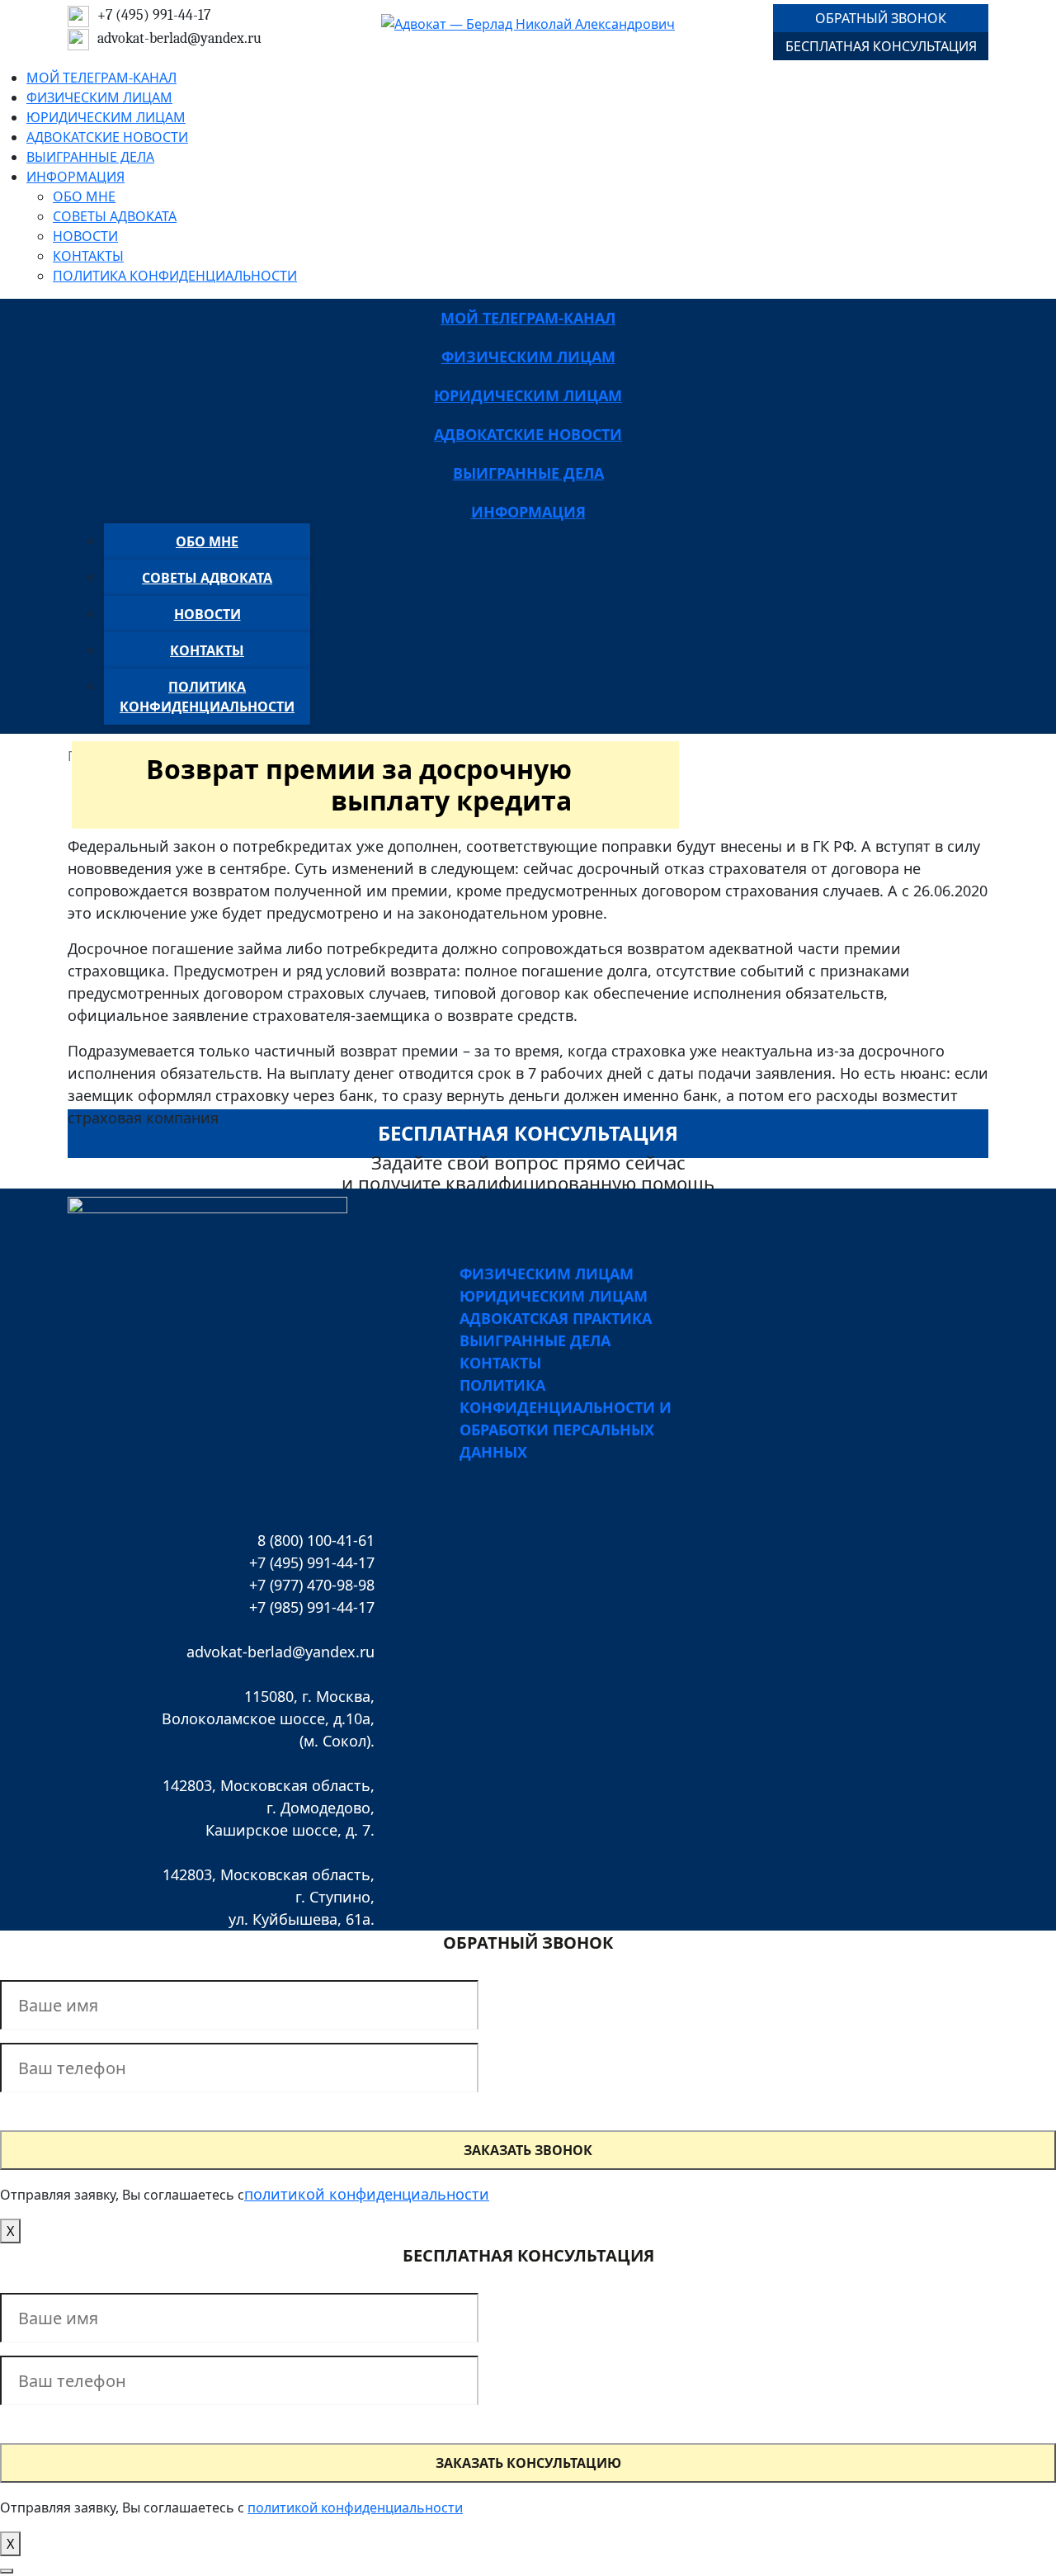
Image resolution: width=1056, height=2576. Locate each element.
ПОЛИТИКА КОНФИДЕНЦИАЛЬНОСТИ (175, 276)
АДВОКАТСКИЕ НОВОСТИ (107, 137)
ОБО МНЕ (84, 196)
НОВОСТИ (85, 236)
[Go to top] (7, 2571)
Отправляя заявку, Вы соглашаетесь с (122, 2195)
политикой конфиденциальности (367, 2194)
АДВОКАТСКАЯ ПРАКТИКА (556, 1318)
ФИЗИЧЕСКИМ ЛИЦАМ (99, 97)
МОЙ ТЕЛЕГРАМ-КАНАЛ (101, 78)
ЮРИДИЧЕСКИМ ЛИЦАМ (106, 117)
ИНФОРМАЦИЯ (75, 177)
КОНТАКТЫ (88, 256)
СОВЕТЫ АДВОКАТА (115, 216)
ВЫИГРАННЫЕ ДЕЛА (90, 157)
